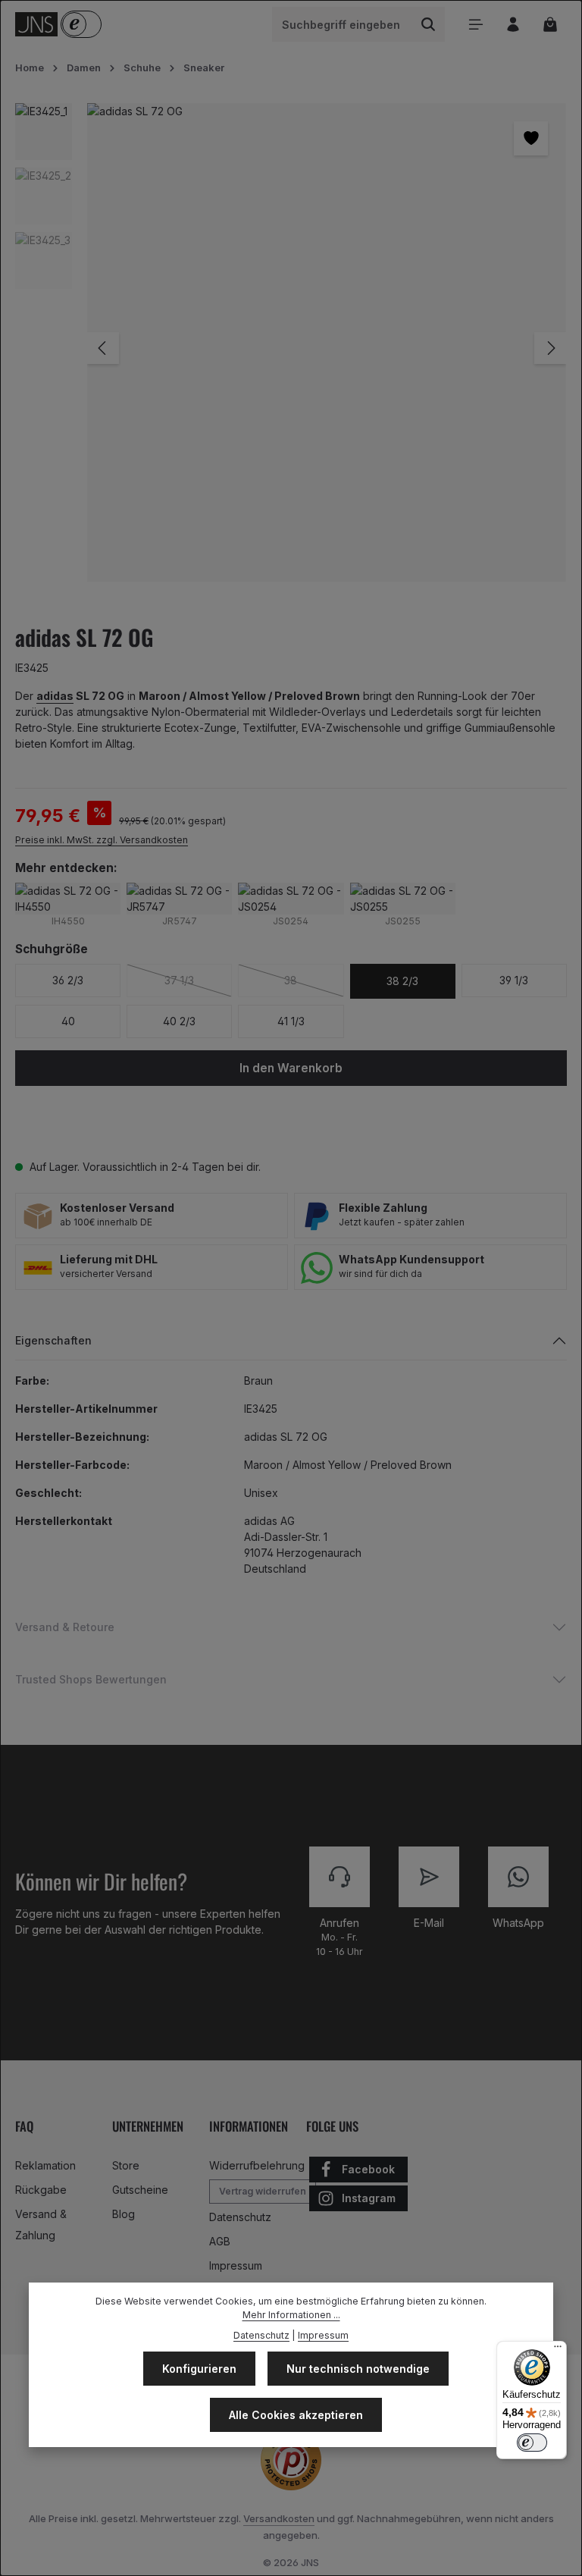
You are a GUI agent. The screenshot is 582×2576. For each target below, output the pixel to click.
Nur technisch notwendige (358, 2369)
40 (68, 1021)
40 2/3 (179, 1021)
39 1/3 (514, 980)
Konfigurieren (199, 2369)
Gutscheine (140, 2190)
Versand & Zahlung (41, 2225)
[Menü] (476, 25)
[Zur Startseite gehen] (36, 24)
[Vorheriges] (103, 348)
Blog (124, 2214)
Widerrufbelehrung (257, 2165)
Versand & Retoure (65, 1627)
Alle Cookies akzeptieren (296, 2415)
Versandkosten (279, 2518)
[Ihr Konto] (513, 25)
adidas (55, 696)
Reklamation (45, 2165)
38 (314, 980)
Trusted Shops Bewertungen (91, 1679)
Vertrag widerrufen (263, 2191)
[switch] (532, 2443)
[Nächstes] (550, 348)
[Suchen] (429, 24)
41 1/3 (291, 1021)
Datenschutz (240, 2217)
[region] (291, 348)
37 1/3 (198, 980)
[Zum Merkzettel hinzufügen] (531, 138)
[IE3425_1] (326, 342)
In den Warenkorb (291, 1068)
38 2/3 (402, 981)
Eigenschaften (53, 1340)
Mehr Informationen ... (291, 2315)
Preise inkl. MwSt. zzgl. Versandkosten (102, 840)
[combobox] (343, 24)
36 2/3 (68, 980)
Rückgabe (41, 2190)
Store (126, 2165)
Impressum (236, 2265)
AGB (220, 2241)
